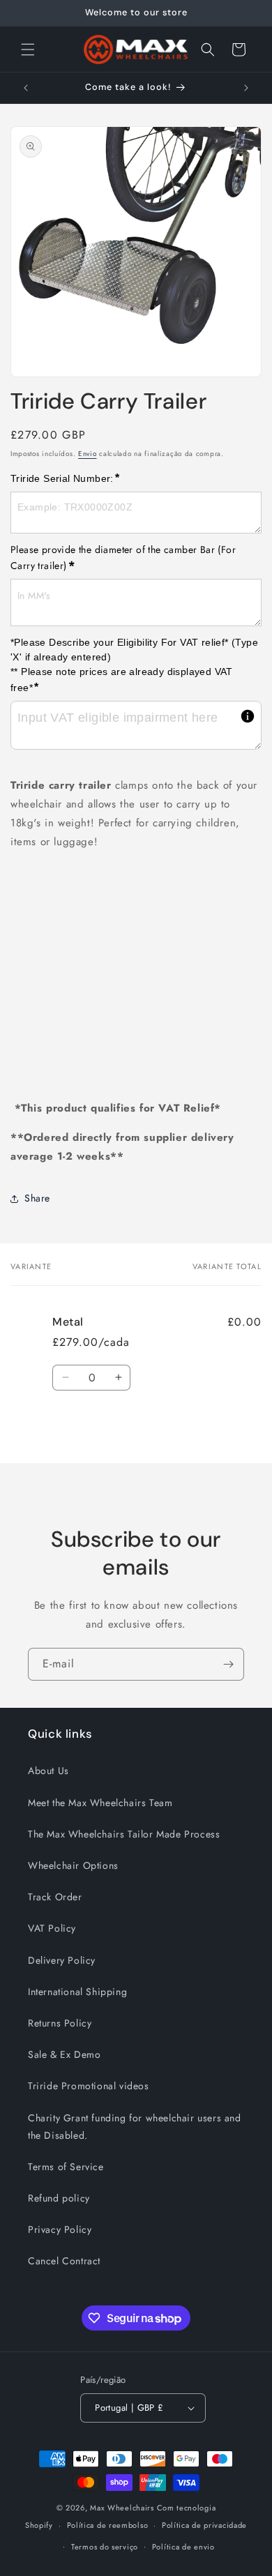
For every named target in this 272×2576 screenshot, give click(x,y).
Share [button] (37, 1198)
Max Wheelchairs (122, 2508)
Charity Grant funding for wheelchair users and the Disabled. (135, 2127)
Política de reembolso (108, 2525)
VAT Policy (52, 1928)
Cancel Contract (64, 2261)
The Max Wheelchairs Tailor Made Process (124, 1834)
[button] (28, 50)
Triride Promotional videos (89, 2086)
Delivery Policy (62, 1960)
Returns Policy (60, 2023)
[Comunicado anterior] (26, 88)
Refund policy (59, 2198)
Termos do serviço (105, 2547)
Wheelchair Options (73, 1865)
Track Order (55, 1897)
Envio (88, 454)
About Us (48, 1771)
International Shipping (77, 1992)
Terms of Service (66, 2167)
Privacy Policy (60, 2229)
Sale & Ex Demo (64, 2054)
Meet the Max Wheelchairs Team (100, 1803)
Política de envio (183, 2547)
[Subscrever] (228, 1664)
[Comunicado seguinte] (246, 88)
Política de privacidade (204, 2525)
